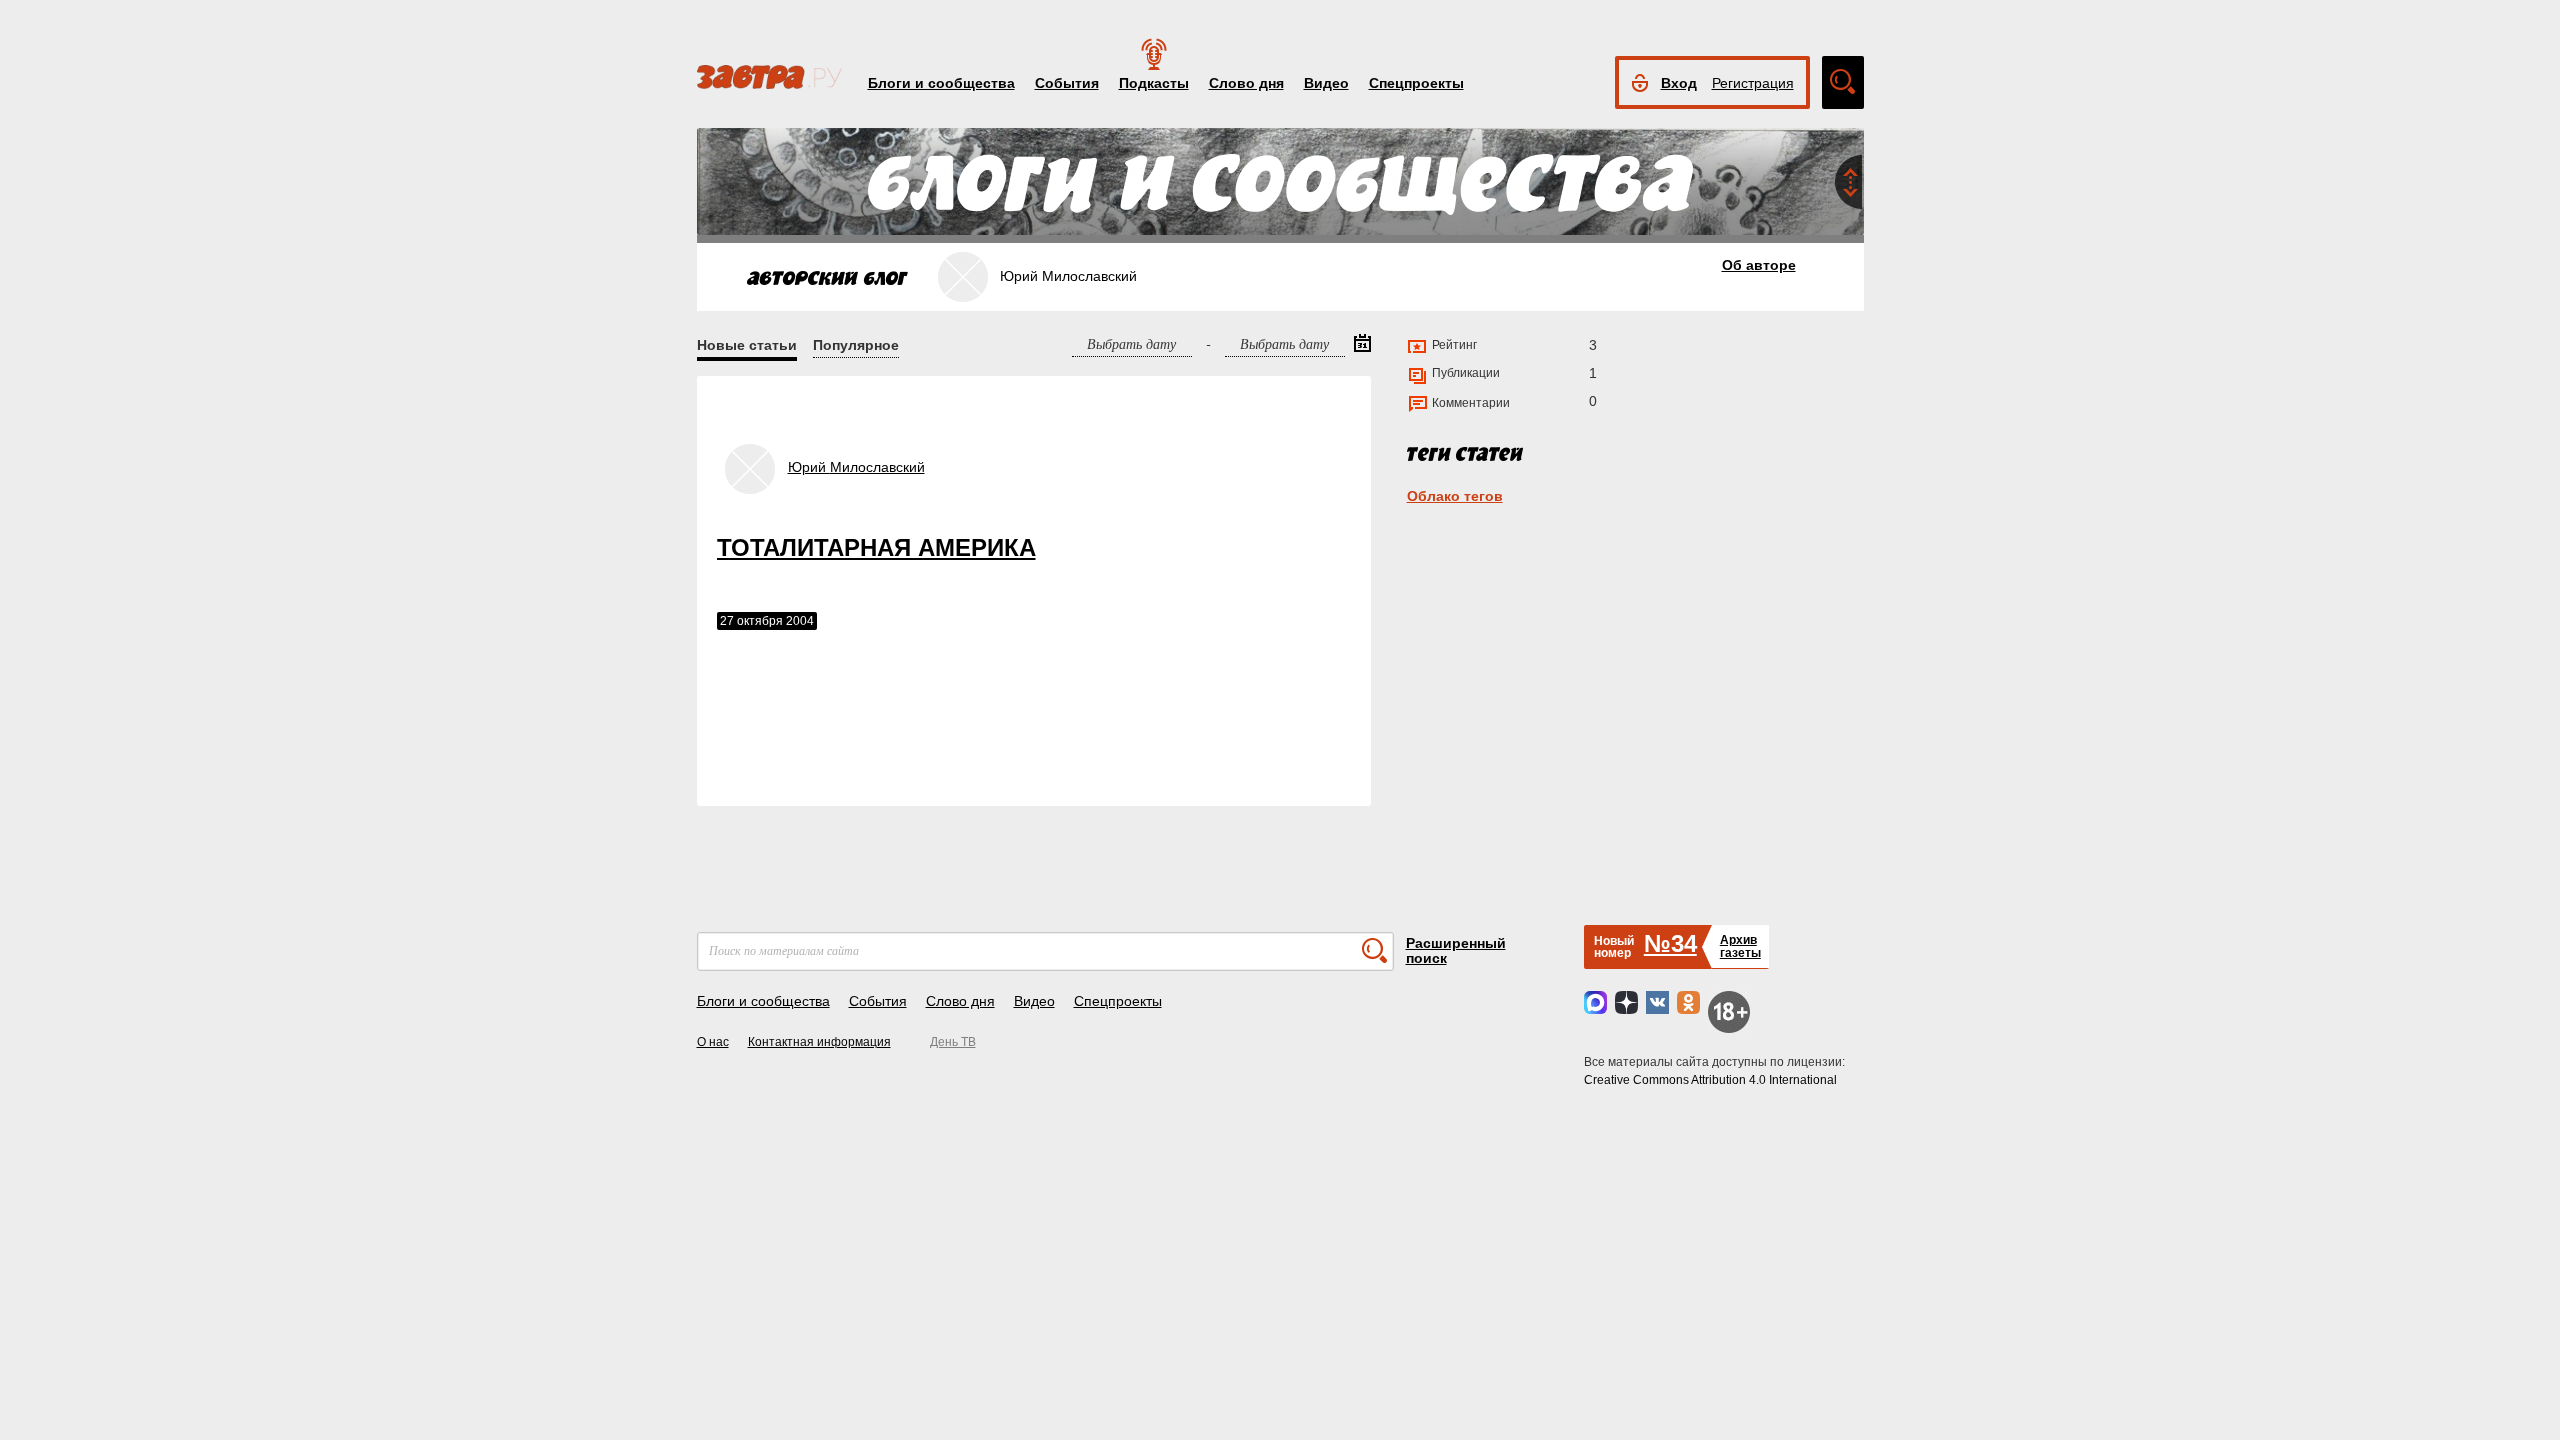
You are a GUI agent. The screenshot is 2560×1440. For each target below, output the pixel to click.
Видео (1326, 83)
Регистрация (1753, 83)
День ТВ (953, 1042)
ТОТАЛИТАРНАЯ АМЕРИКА (876, 547)
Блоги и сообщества (941, 83)
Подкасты (1154, 83)
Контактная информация (819, 1042)
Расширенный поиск (1456, 950)
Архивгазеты (1740, 946)
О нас (713, 1042)
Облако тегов (1455, 496)
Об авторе (1759, 265)
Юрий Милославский (856, 467)
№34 (1670, 943)
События (1067, 83)
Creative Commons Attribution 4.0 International (1710, 1080)
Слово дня (1246, 83)
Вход (1679, 83)
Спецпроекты (1416, 83)
